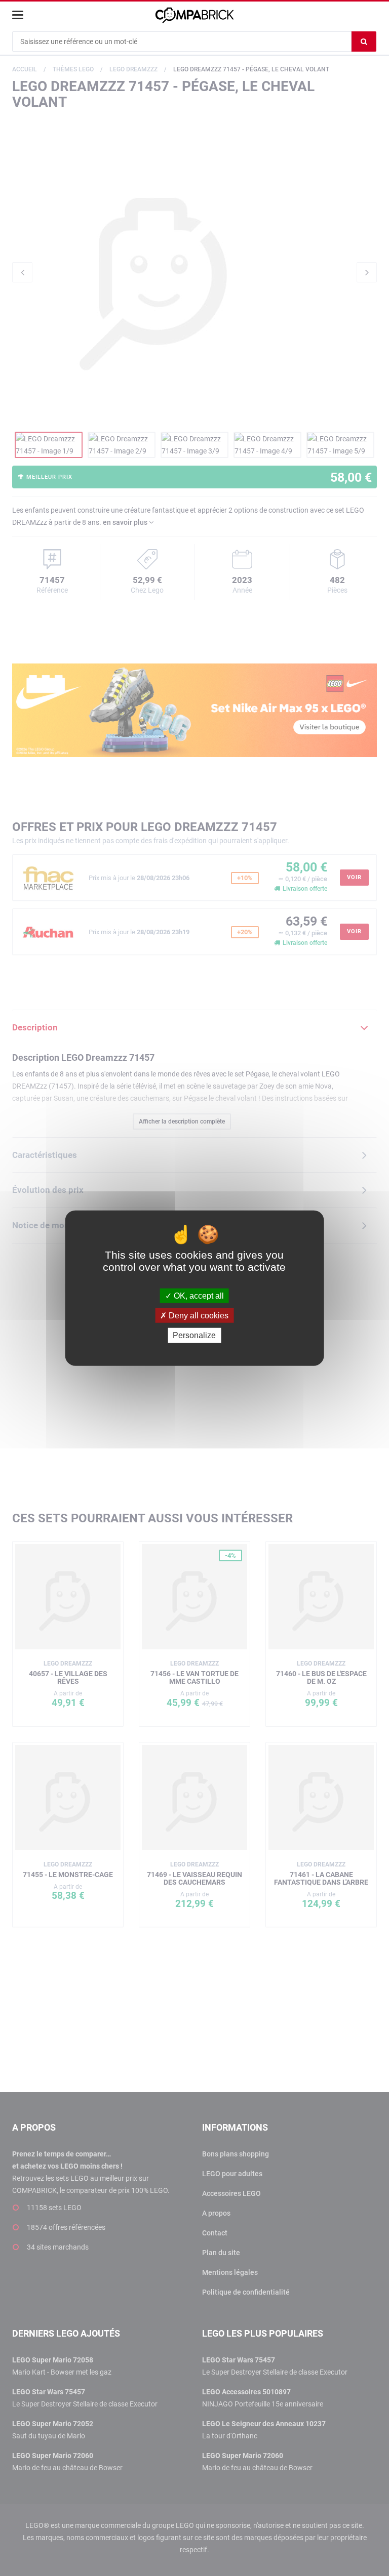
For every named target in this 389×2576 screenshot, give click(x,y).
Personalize (194, 1335)
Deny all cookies (198, 1316)
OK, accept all (198, 1296)
